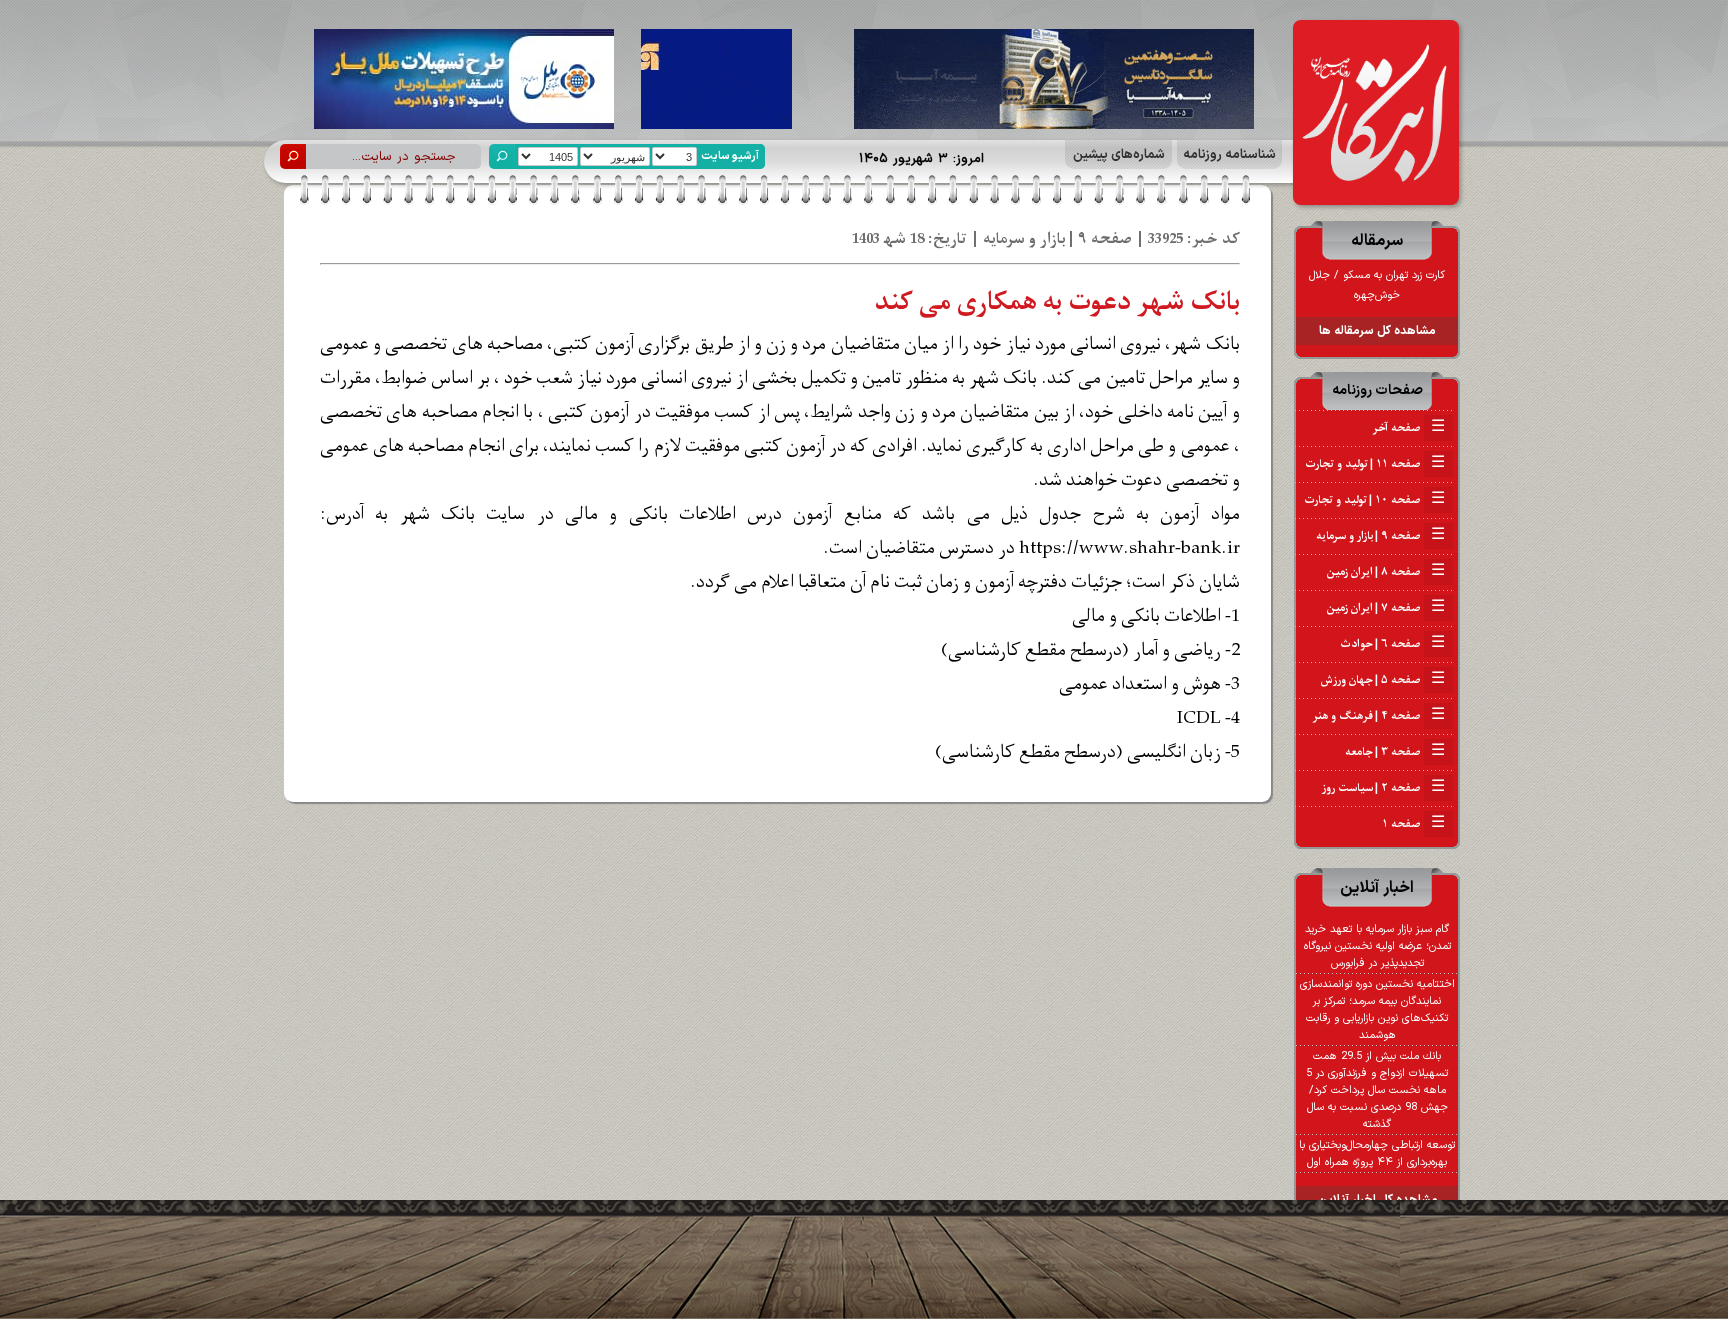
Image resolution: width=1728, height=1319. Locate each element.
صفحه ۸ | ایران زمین (1386, 572)
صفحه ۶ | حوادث (1392, 644)
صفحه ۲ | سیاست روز (1383, 788)
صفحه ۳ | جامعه (1395, 752)
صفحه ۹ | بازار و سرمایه (1380, 536)
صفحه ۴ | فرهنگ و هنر (1379, 716)
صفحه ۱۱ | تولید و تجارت (1375, 464)
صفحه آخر (1408, 428)
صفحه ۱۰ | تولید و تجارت (1374, 500)
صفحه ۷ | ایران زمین (1386, 608)
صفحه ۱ (1413, 824)
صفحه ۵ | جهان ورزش (1383, 680)
